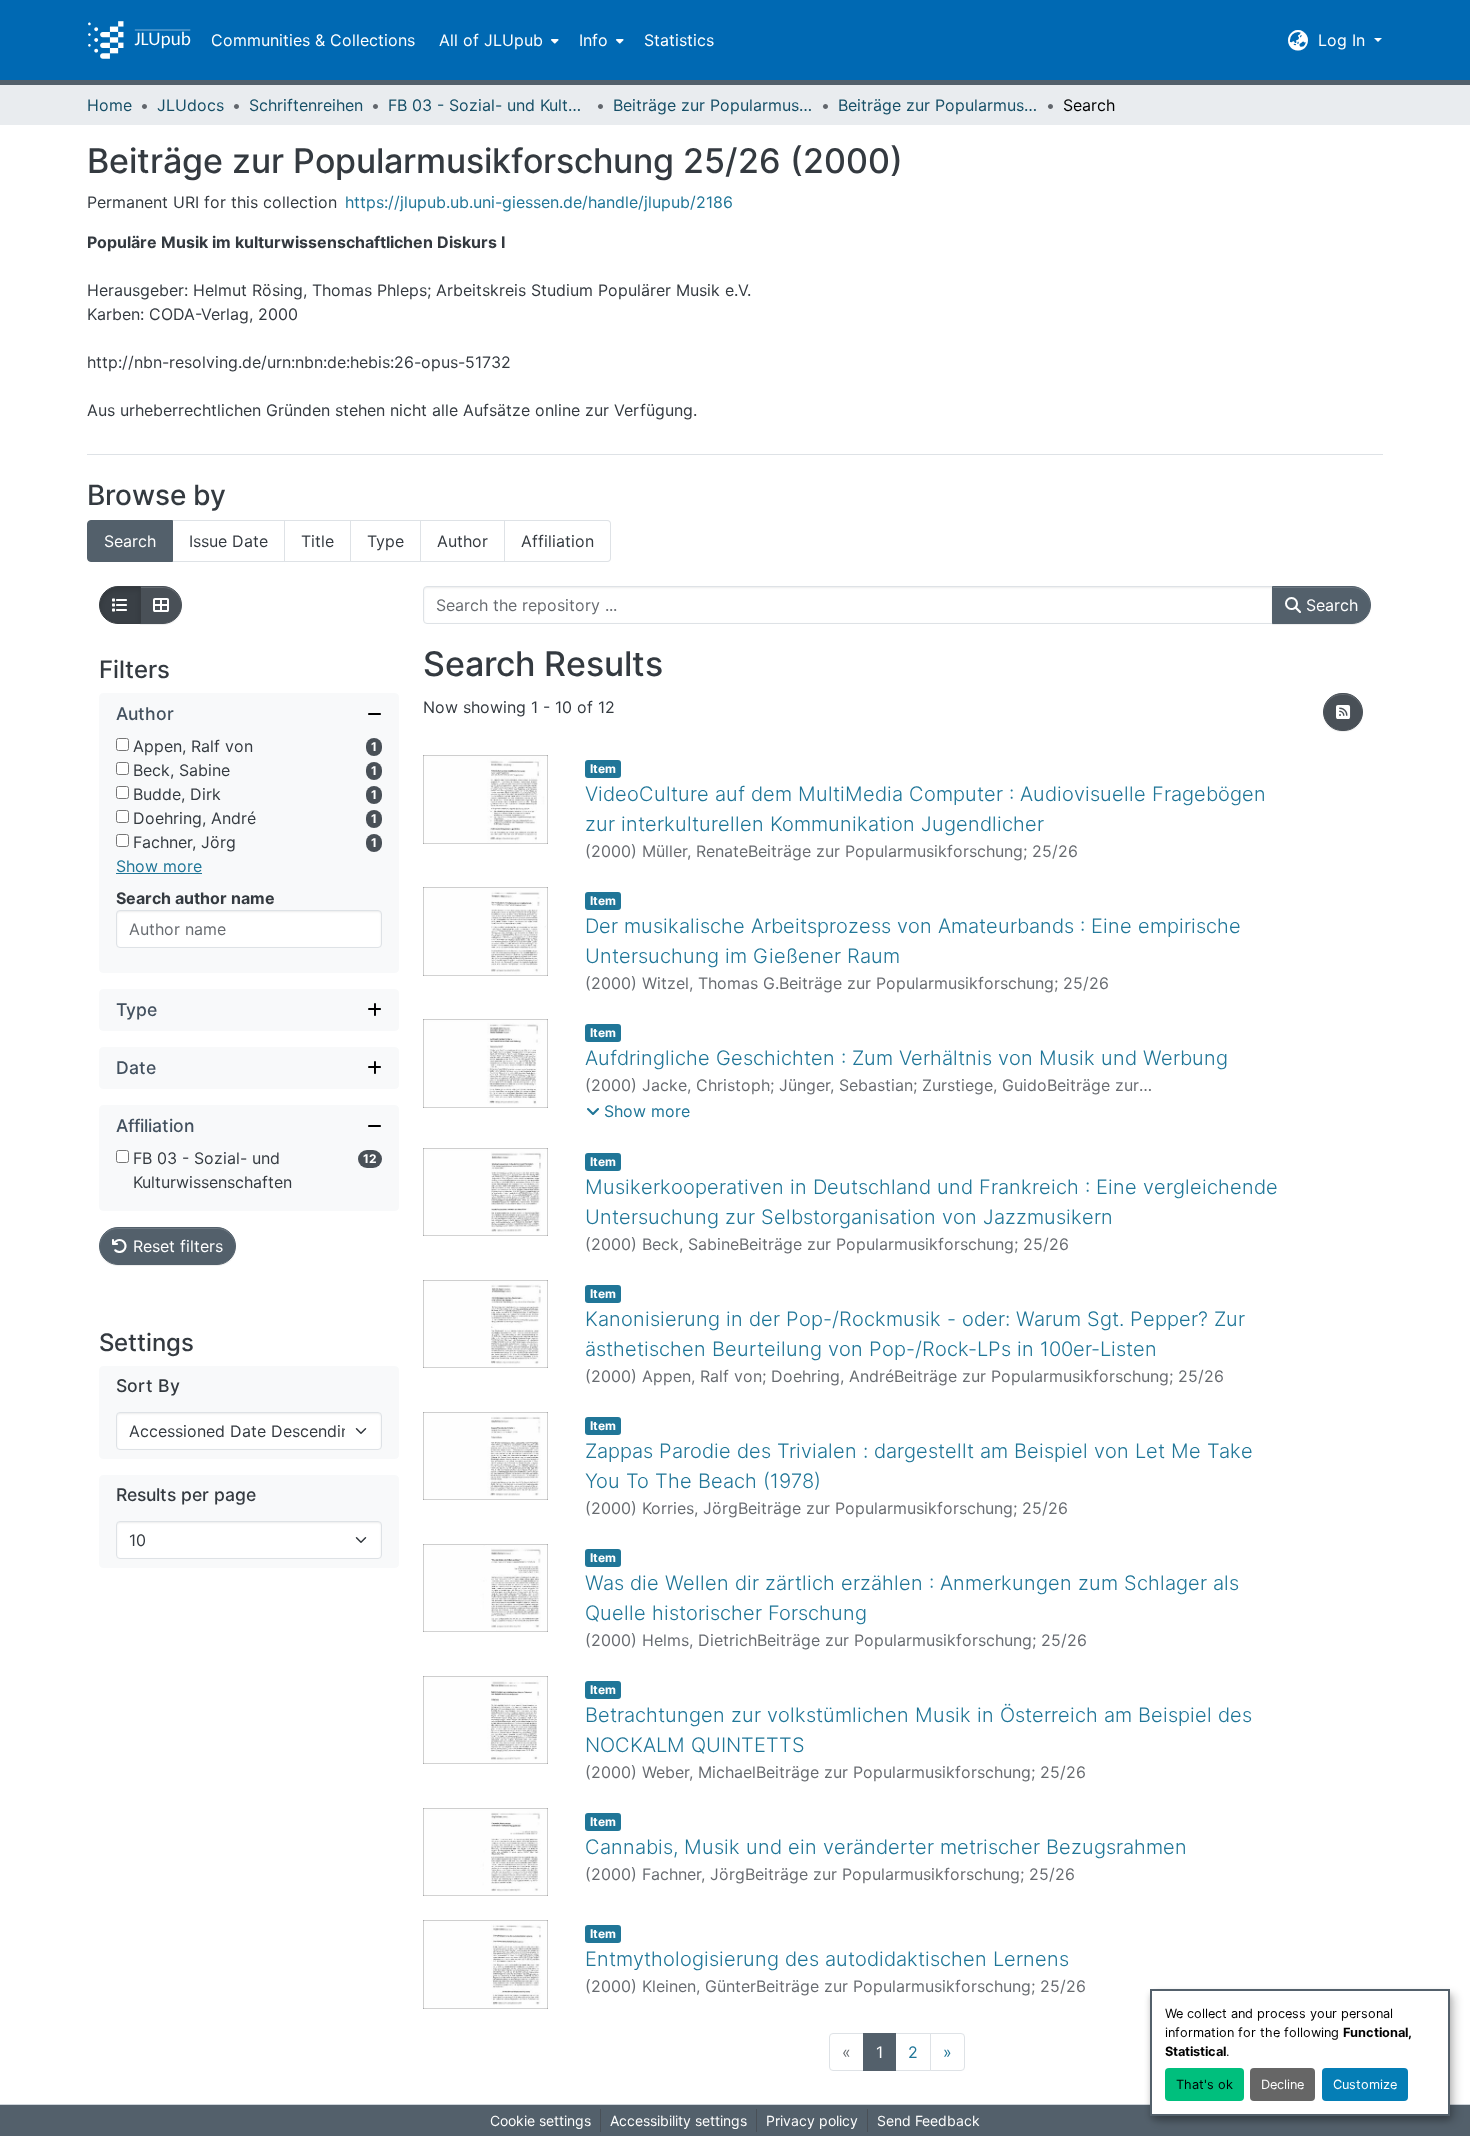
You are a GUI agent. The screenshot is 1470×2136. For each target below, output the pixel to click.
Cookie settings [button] (540, 2120)
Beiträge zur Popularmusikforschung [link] (713, 105)
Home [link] (109, 105)
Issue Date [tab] (228, 541)
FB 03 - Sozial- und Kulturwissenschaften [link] (488, 105)
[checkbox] (122, 744)
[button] (139, 40)
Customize (1365, 2084)
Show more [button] (159, 866)
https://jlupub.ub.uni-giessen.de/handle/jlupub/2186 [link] (539, 202)
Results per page (186, 1494)
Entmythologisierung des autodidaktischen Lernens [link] (827, 1959)
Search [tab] (130, 541)
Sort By (148, 1385)
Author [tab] (462, 541)
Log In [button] (1344, 40)
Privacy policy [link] (812, 2120)
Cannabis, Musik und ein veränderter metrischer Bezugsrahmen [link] (886, 1847)
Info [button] (593, 40)
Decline (1282, 2084)
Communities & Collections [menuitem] (313, 40)
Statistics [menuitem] (679, 40)
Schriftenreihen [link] (306, 105)
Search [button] (1329, 605)
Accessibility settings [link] (678, 2120)
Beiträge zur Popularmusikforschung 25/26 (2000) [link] (938, 105)
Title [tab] (317, 541)
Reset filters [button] (175, 1246)
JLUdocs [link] (190, 105)
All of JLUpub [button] (491, 40)
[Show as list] (120, 605)
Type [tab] (385, 541)
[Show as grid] (161, 605)
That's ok (1204, 2084)
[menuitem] (497, 40)
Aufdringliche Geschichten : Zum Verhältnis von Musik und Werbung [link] (906, 1058)
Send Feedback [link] (928, 2120)
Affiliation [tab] (557, 541)
